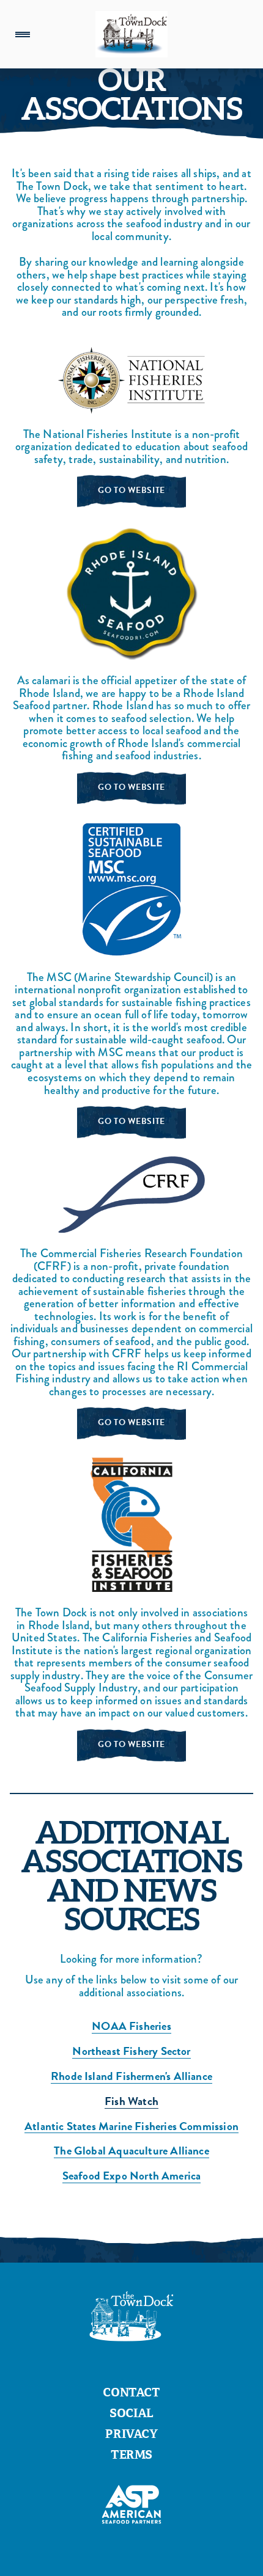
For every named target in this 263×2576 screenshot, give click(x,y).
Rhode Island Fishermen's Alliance (131, 2077)
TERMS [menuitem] (131, 2456)
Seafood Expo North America (132, 2176)
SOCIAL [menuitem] (131, 2415)
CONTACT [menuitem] (131, 2394)
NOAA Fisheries (131, 2027)
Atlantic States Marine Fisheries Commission (131, 2127)
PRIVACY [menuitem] (131, 2436)
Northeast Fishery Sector (131, 2052)
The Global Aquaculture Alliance (131, 2151)
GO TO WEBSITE (131, 490)
